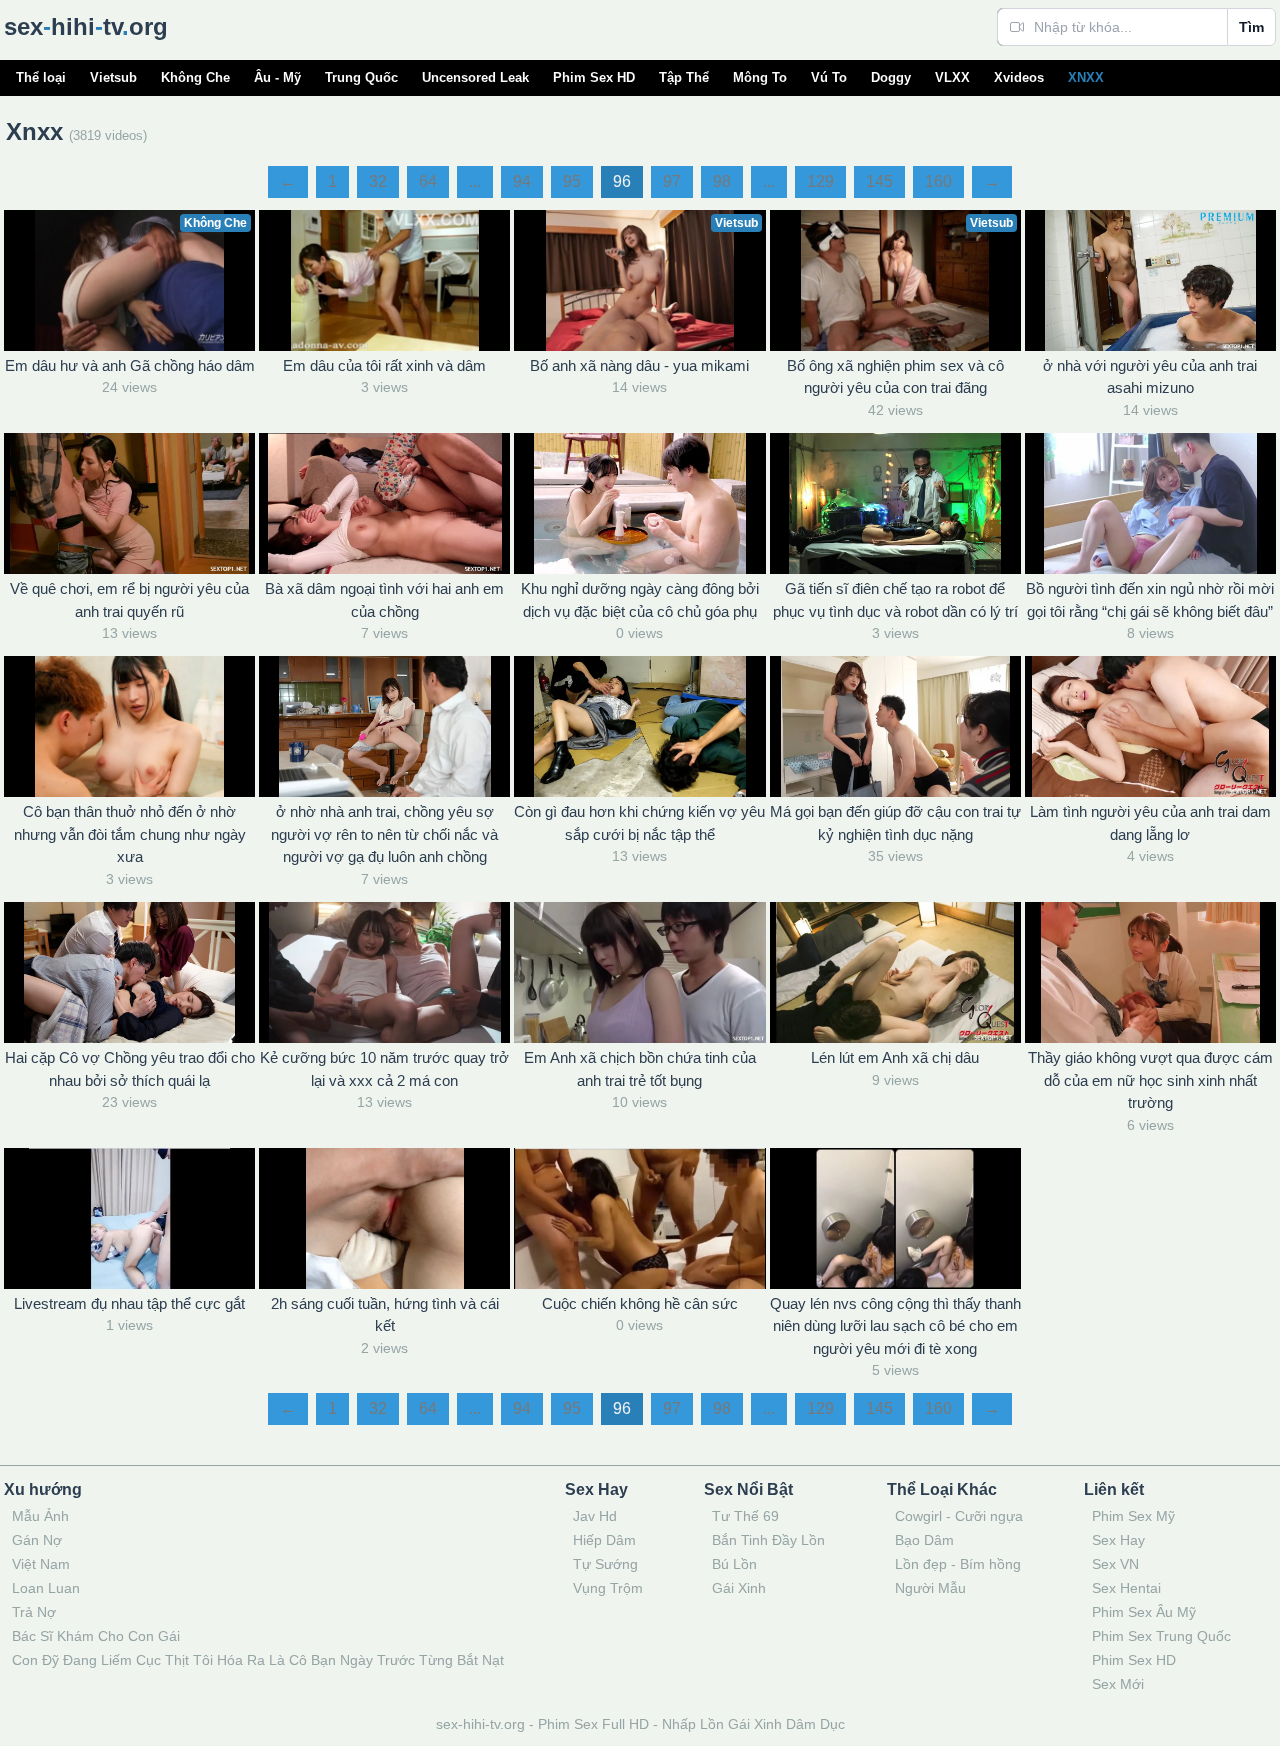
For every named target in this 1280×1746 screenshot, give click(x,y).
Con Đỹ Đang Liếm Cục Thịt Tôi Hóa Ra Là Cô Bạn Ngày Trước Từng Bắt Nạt (258, 1660)
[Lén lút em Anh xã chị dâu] (895, 972)
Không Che (195, 77)
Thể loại (41, 77)
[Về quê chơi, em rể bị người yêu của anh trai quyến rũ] (129, 503)
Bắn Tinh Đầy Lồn (768, 1540)
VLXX (952, 77)
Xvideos (1019, 77)
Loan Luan (46, 1588)
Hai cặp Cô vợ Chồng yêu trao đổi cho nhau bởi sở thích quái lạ (130, 1069)
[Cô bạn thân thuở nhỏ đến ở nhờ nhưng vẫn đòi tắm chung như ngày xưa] (129, 726)
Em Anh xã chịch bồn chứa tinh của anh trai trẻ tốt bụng (640, 1069)
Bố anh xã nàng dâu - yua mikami (639, 365)
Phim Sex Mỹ (1133, 1516)
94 (522, 181)
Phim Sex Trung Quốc (1161, 1636)
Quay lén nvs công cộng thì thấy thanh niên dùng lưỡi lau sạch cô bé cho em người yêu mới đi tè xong (895, 1326)
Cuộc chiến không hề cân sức (640, 1303)
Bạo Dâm (924, 1540)
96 (622, 181)
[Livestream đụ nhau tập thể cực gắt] (129, 1218)
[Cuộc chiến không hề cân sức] (639, 1218)
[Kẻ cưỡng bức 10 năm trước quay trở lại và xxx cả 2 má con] (384, 972)
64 (428, 181)
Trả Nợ (34, 1612)
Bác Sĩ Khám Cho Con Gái (96, 1636)
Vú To (829, 77)
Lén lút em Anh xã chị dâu (895, 1057)
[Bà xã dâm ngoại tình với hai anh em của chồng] (384, 503)
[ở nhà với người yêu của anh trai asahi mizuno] (1150, 280)
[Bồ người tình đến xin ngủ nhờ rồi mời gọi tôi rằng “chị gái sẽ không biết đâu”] (1150, 503)
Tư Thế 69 (745, 1516)
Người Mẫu (930, 1588)
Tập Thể (684, 77)
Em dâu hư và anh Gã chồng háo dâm (130, 365)
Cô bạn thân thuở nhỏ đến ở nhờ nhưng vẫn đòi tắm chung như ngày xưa (130, 834)
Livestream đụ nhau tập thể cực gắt (129, 1303)
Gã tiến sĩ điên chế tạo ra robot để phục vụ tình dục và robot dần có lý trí (895, 600)
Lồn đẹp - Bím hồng (958, 1564)
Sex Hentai (1126, 1588)
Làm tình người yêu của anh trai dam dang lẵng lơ (1150, 823)
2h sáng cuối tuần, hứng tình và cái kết (385, 1315)
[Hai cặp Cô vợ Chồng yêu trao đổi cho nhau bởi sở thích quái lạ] (129, 972)
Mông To (760, 77)
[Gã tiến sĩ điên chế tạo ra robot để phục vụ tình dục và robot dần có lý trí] (895, 503)
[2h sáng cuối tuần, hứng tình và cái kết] (384, 1218)
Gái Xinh (739, 1588)
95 (572, 181)
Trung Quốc (361, 77)
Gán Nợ (37, 1540)
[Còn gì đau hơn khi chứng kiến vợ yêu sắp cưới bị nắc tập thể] (639, 726)
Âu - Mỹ (277, 77)
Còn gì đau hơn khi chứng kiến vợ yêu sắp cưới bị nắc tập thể (639, 823)
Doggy (891, 77)
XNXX (1086, 77)
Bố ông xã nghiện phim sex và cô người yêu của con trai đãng (895, 377)
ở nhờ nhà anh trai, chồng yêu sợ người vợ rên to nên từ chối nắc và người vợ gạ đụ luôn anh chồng (384, 834)
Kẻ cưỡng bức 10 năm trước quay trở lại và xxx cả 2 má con (384, 1069)
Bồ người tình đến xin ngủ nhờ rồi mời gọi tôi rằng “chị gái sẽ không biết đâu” (1150, 600)
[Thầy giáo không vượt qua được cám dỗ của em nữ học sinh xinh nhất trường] (1150, 972)
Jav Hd (595, 1516)
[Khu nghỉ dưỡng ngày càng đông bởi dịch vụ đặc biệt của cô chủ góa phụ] (639, 503)
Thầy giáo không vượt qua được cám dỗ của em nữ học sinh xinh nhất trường (1150, 1080)
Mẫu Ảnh (40, 1516)
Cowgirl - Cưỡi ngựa (959, 1516)
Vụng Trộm (608, 1588)
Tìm (1251, 27)
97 (672, 181)
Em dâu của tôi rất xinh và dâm (384, 365)
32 (378, 181)
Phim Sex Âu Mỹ (1144, 1612)
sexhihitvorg (86, 26)
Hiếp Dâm (604, 1540)
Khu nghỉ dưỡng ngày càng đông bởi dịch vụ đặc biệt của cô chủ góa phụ (640, 600)
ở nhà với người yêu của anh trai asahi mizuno (1150, 377)
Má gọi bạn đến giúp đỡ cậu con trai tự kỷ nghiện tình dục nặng (895, 823)
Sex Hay (1118, 1540)
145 (879, 181)
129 (820, 181)
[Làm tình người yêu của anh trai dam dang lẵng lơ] (1150, 726)
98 (722, 181)
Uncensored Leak (475, 77)
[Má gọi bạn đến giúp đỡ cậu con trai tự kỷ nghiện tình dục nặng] (895, 726)
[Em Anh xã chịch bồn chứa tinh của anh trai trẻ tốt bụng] (639, 972)
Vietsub (113, 77)
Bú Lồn (734, 1564)
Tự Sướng (605, 1564)
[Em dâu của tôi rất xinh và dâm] (384, 280)
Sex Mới (1118, 1684)
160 (938, 181)
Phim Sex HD (594, 77)
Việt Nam (41, 1564)
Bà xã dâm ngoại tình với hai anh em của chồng (384, 600)
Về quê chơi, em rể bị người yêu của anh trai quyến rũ (129, 600)
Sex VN (1115, 1564)
